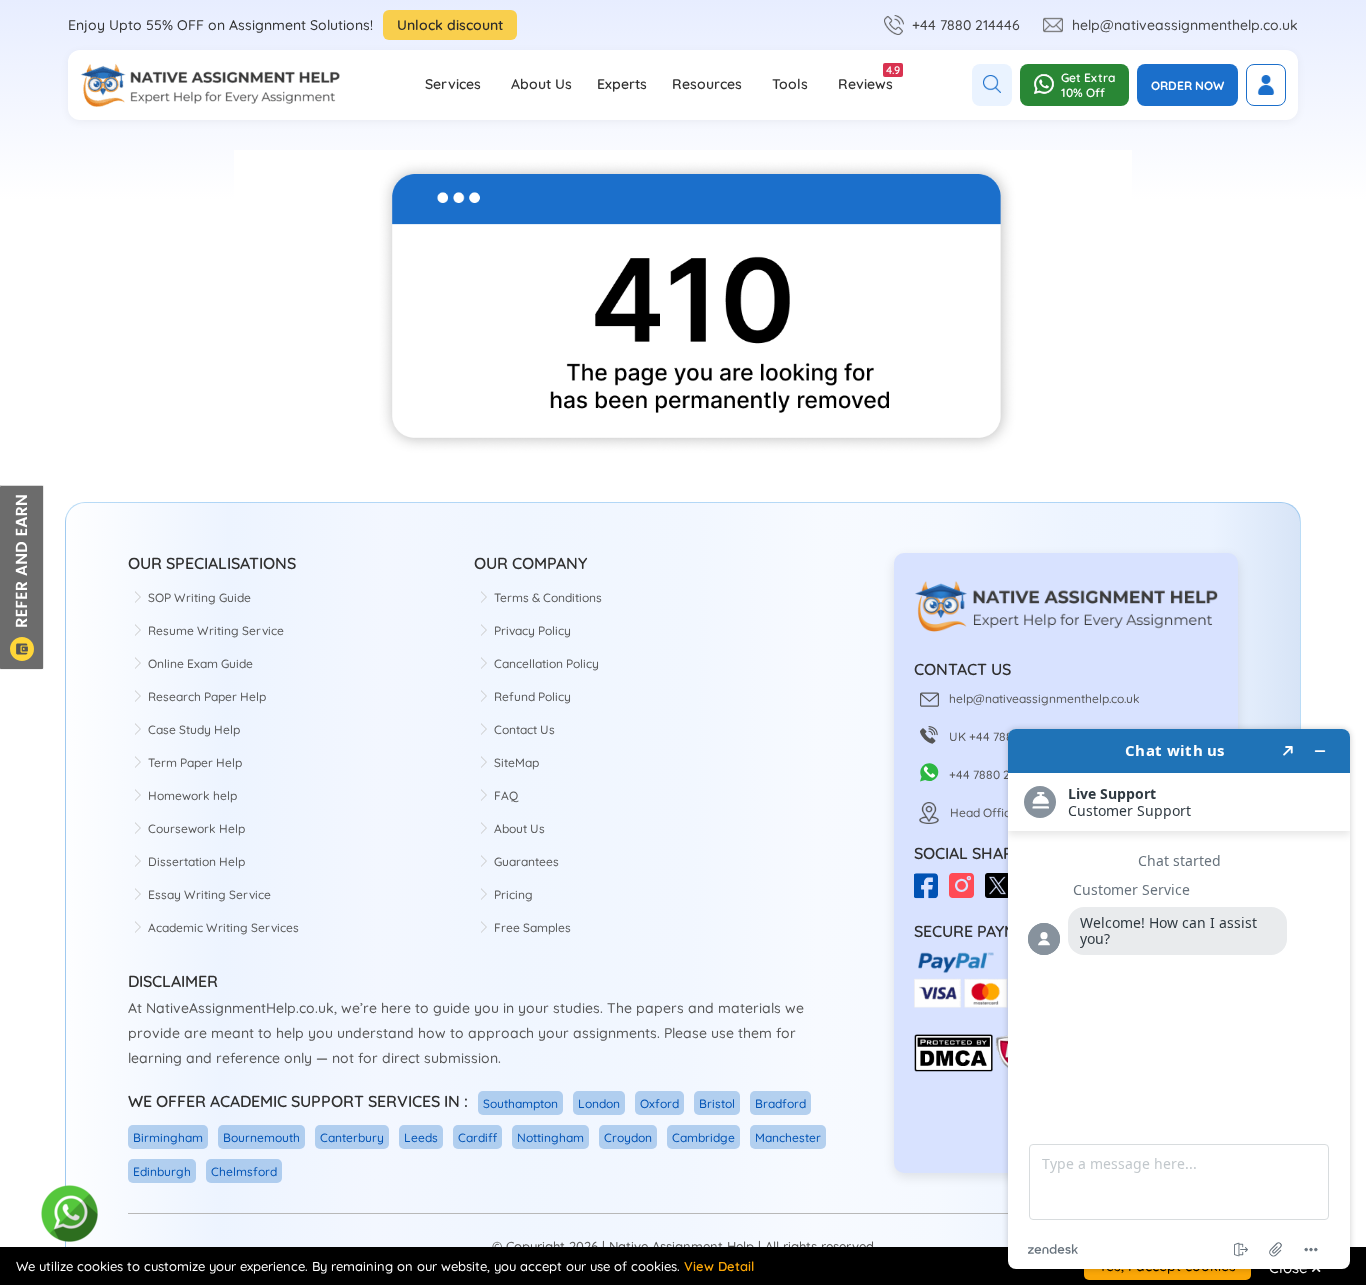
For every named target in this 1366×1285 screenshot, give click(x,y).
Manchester (788, 1137)
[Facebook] (931, 892)
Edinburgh (162, 1171)
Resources (707, 84)
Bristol (717, 1103)
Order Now (1187, 85)
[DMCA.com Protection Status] (953, 1067)
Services (453, 84)
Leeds (421, 1137)
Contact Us (524, 729)
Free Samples (532, 927)
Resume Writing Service (216, 630)
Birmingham (168, 1137)
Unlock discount (450, 25)
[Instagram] (966, 892)
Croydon (628, 1137)
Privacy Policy (532, 630)
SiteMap (516, 762)
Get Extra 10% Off (1088, 85)
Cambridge (703, 1137)
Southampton (520, 1103)
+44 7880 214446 (966, 25)
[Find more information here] (1179, 999)
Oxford (659, 1103)
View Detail (719, 1266)
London (599, 1103)
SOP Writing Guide (199, 597)
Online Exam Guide (200, 663)
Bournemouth (261, 1137)
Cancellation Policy (546, 663)
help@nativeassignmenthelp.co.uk (1185, 25)
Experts (622, 84)
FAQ (506, 795)
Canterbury (352, 1137)
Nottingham (550, 1137)
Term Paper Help (195, 762)
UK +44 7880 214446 (1006, 736)
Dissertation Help (196, 861)
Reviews (865, 78)
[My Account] (1266, 85)
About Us (541, 84)
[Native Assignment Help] (210, 85)
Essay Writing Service (209, 894)
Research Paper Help (207, 696)
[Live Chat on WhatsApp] (70, 1214)
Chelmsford (244, 1171)
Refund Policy (532, 696)
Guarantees (526, 861)
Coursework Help (196, 828)
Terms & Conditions (548, 597)
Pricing (513, 894)
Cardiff (477, 1137)
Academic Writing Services (223, 927)
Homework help (192, 795)
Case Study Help (194, 729)
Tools (790, 84)
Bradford (780, 1103)
